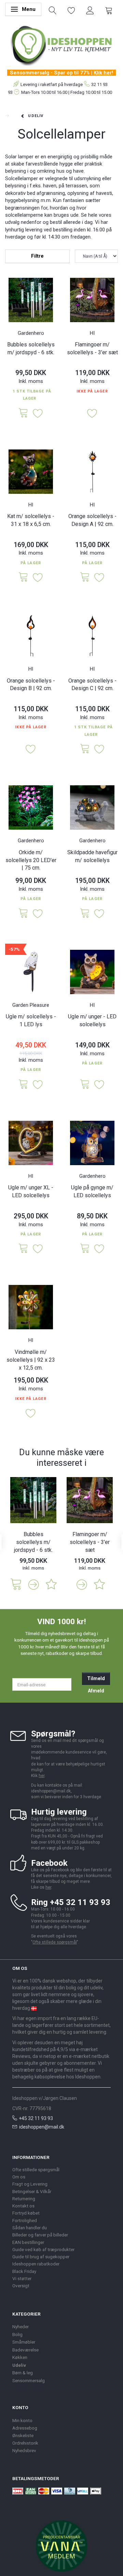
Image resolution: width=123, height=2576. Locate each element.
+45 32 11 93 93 (36, 2118)
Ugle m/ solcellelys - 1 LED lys (31, 1020)
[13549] (85, 578)
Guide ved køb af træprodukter (43, 2249)
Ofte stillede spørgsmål (55, 1942)
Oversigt (21, 2286)
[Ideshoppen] (61, 45)
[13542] (24, 413)
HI (92, 333)
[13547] (24, 1249)
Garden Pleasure (31, 1005)
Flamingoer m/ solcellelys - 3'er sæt (92, 348)
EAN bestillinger (28, 2242)
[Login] (90, 10)
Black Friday (24, 2271)
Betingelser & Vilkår (32, 2191)
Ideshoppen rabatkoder (36, 2264)
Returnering (24, 2199)
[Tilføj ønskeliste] (38, 414)
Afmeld (96, 1691)
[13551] (85, 749)
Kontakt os (23, 2206)
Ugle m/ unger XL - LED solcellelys (31, 1191)
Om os (19, 2177)
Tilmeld (96, 1678)
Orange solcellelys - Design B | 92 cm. (31, 685)
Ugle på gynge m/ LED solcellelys (92, 1191)
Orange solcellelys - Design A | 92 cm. (92, 520)
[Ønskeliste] (71, 10)
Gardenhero (31, 333)
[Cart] (109, 10)
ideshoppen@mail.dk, (51, 1791)
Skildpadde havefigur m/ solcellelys (92, 856)
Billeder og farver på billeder (40, 2235)
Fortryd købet (26, 2213)
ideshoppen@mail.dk (42, 2127)
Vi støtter (22, 2278)
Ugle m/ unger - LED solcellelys (92, 1020)
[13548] (85, 1249)
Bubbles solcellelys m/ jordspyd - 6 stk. (31, 348)
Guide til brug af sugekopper (41, 2257)
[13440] (85, 914)
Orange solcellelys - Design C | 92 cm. (92, 685)
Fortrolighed (25, 2220)
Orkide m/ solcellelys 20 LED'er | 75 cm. (31, 860)
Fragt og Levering (30, 2184)
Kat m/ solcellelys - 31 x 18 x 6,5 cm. (31, 520)
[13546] (24, 578)
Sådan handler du (30, 2228)
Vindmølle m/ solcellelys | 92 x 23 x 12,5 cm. (31, 1360)
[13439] (85, 1085)
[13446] (24, 914)
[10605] (24, 1085)
